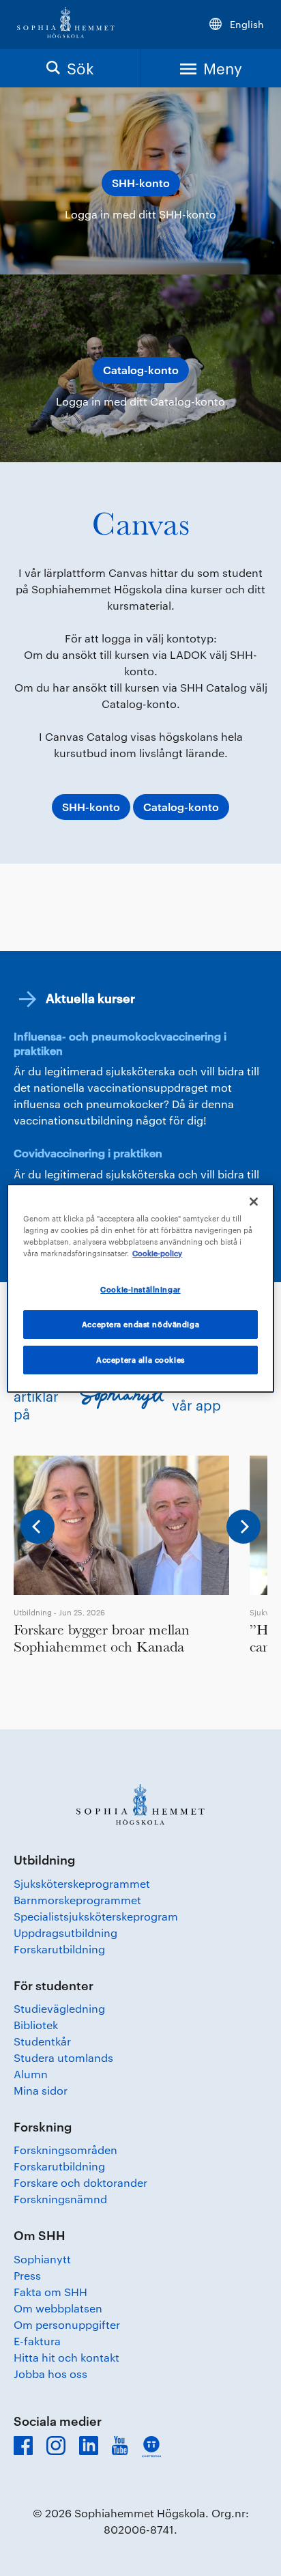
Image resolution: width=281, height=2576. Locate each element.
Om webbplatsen (58, 2308)
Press (27, 2275)
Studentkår (42, 2041)
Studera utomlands (63, 2057)
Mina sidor (41, 2090)
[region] (140, 1288)
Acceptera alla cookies (140, 1360)
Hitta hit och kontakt (66, 2357)
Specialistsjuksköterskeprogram (96, 1916)
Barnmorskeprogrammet (77, 1900)
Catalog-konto (141, 370)
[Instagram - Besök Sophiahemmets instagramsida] (56, 2446)
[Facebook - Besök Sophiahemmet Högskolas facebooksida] (23, 2446)
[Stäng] (254, 1201)
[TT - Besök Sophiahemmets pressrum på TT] (151, 2447)
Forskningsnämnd (60, 2199)
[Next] (243, 1527)
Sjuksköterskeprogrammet (82, 1883)
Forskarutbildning (59, 1949)
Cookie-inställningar (140, 1289)
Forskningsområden (65, 2150)
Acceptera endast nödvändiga (140, 1324)
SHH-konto (141, 183)
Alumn (31, 2074)
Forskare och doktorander (80, 2182)
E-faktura (37, 2341)
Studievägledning (59, 2008)
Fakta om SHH (50, 2292)
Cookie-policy (157, 1253)
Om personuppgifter (67, 2324)
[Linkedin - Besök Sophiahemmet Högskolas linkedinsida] (89, 2446)
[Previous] (38, 1527)
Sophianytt (42, 2259)
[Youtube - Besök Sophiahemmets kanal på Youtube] (120, 2446)
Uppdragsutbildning (65, 1933)
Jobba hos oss (50, 2374)
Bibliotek (36, 2025)
